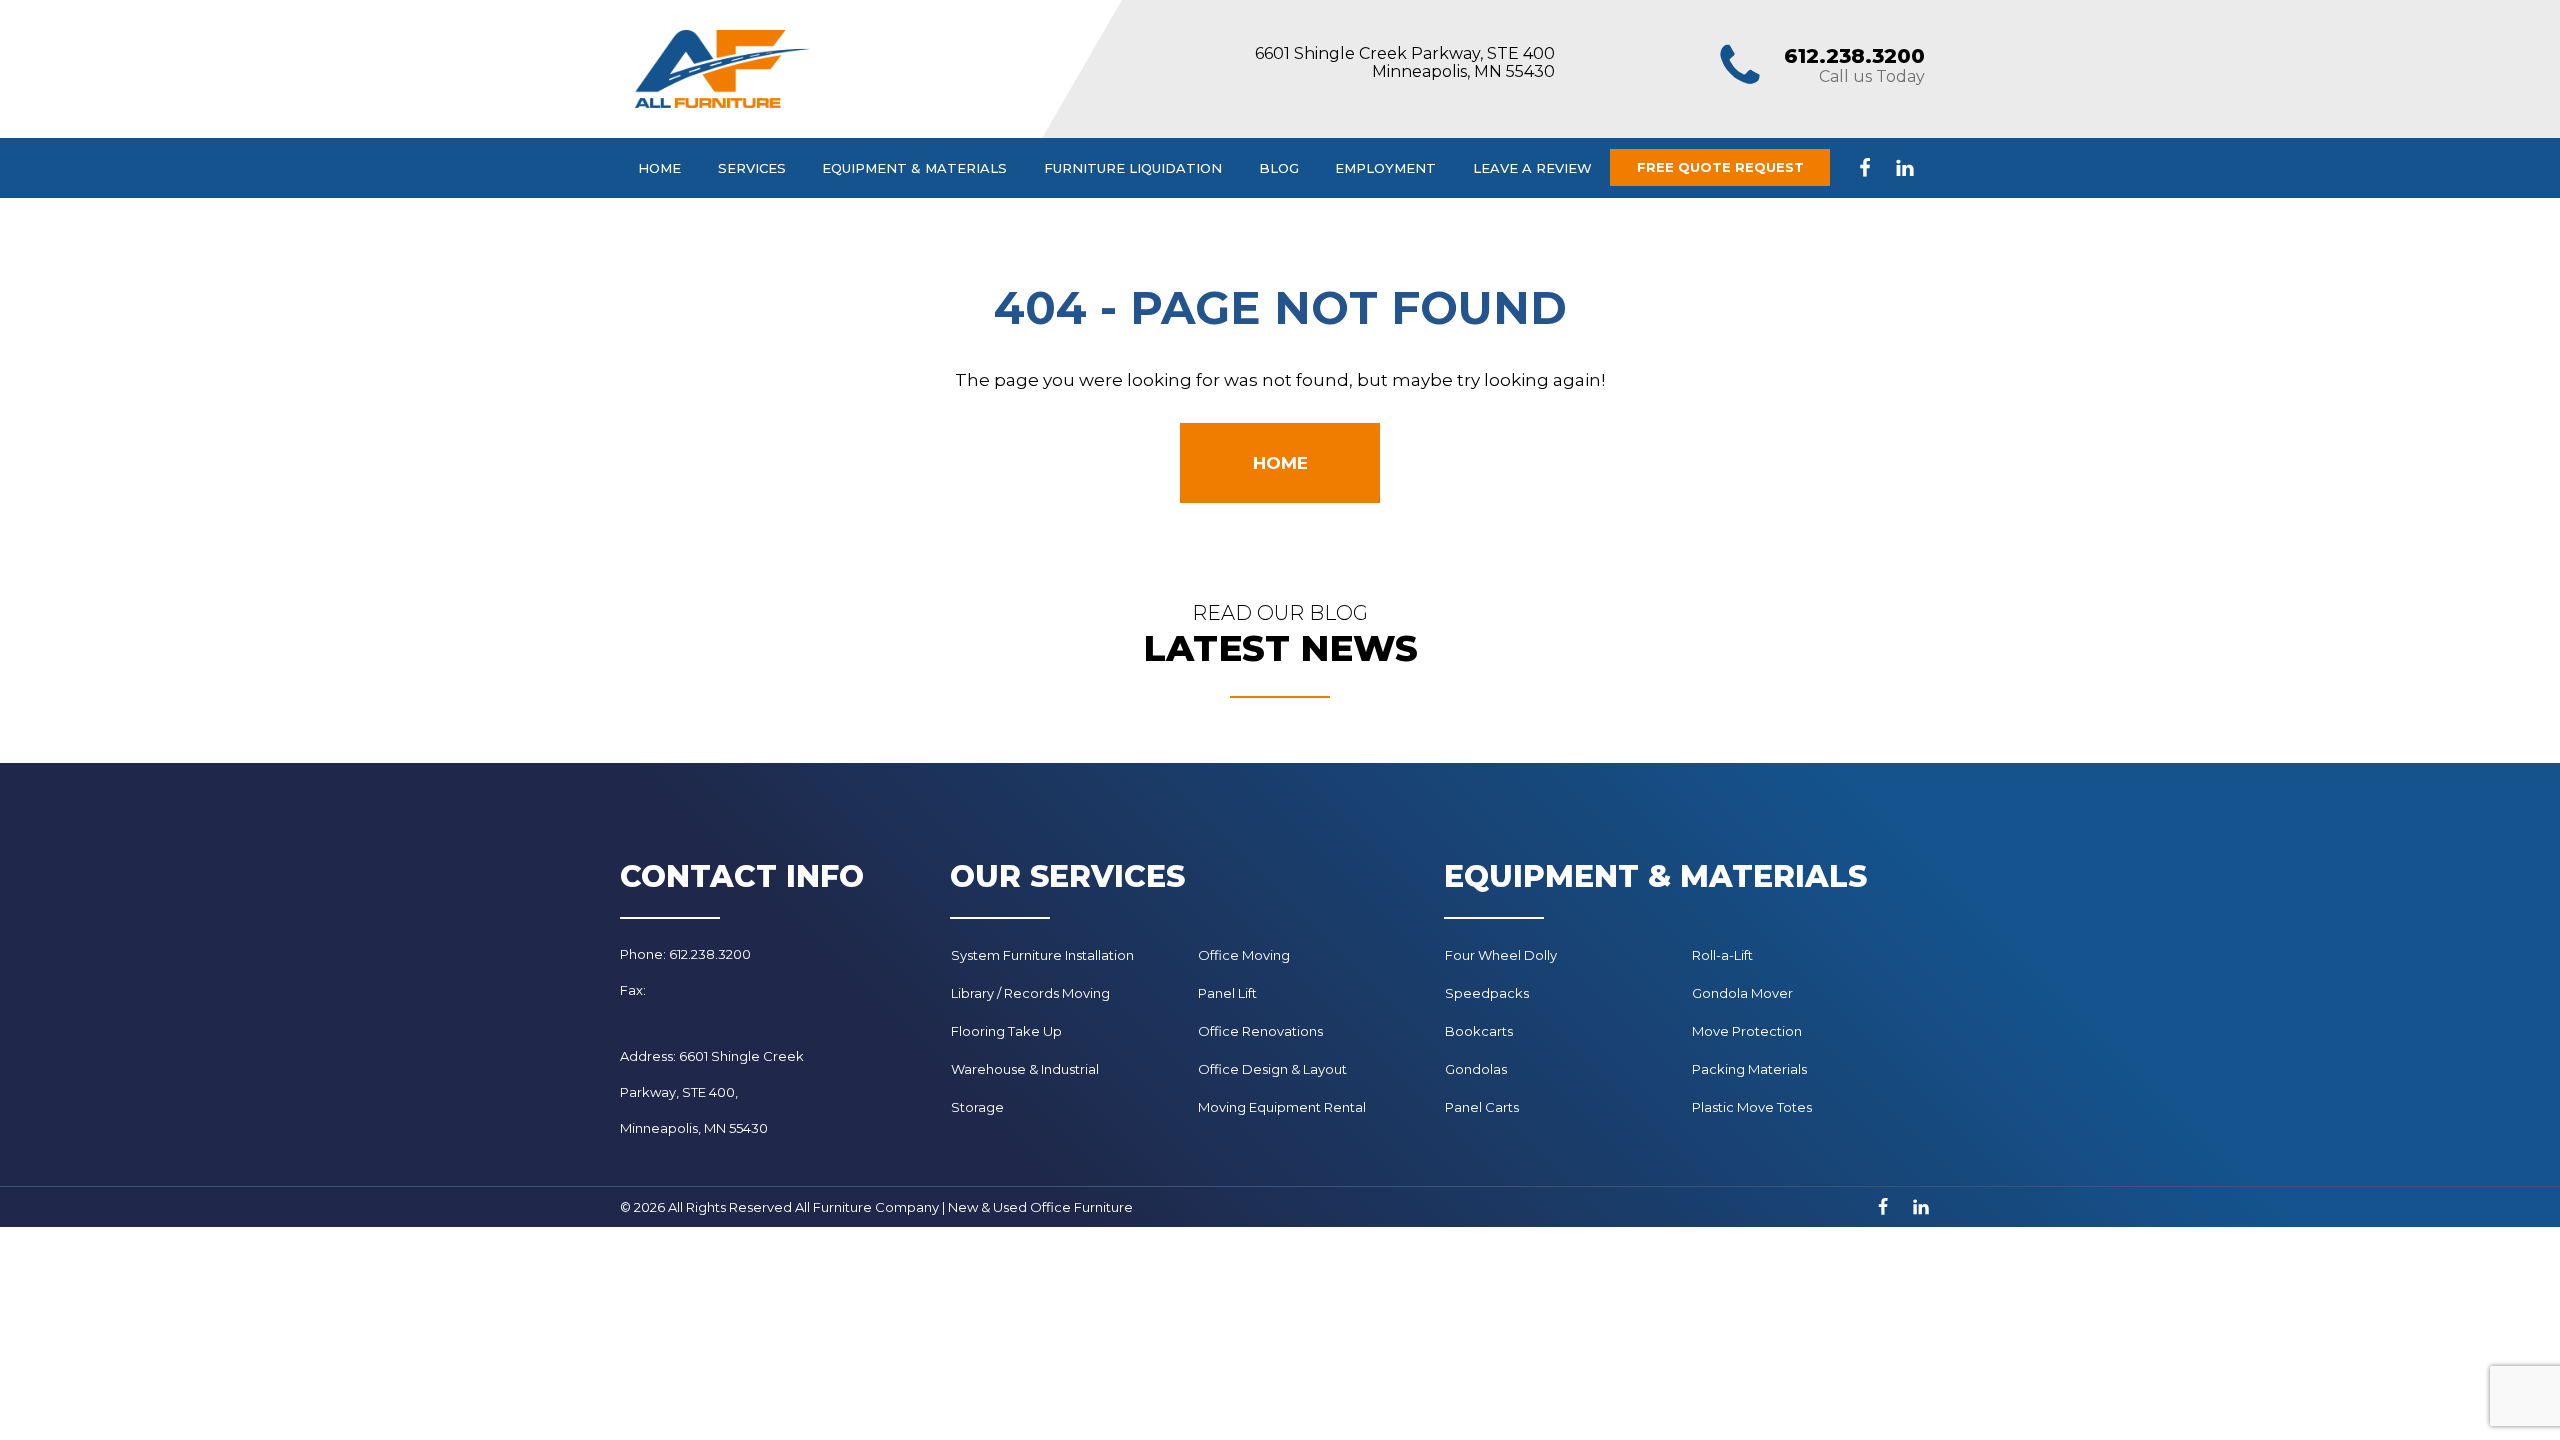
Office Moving (1244, 955)
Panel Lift (1227, 993)
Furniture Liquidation (1133, 168)
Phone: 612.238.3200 (685, 954)
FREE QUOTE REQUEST (1720, 167)
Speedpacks (1487, 993)
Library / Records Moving (1030, 993)
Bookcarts (1479, 1031)
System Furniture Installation (1042, 955)
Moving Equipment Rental (1282, 1107)
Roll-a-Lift (1722, 955)
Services (752, 168)
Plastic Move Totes (1752, 1107)
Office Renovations (1260, 1031)
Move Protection (1747, 1031)
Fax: (633, 990)
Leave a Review (1532, 168)
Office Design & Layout (1272, 1069)
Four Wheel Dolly (1501, 955)
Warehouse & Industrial (1025, 1069)
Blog (1279, 168)
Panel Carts (1482, 1107)
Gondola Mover (1742, 993)
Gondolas (1476, 1069)
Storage (977, 1107)
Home (659, 168)
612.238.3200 (1854, 56)
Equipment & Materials (914, 168)
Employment (1385, 168)
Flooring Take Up (1006, 1031)
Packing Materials (1749, 1069)
